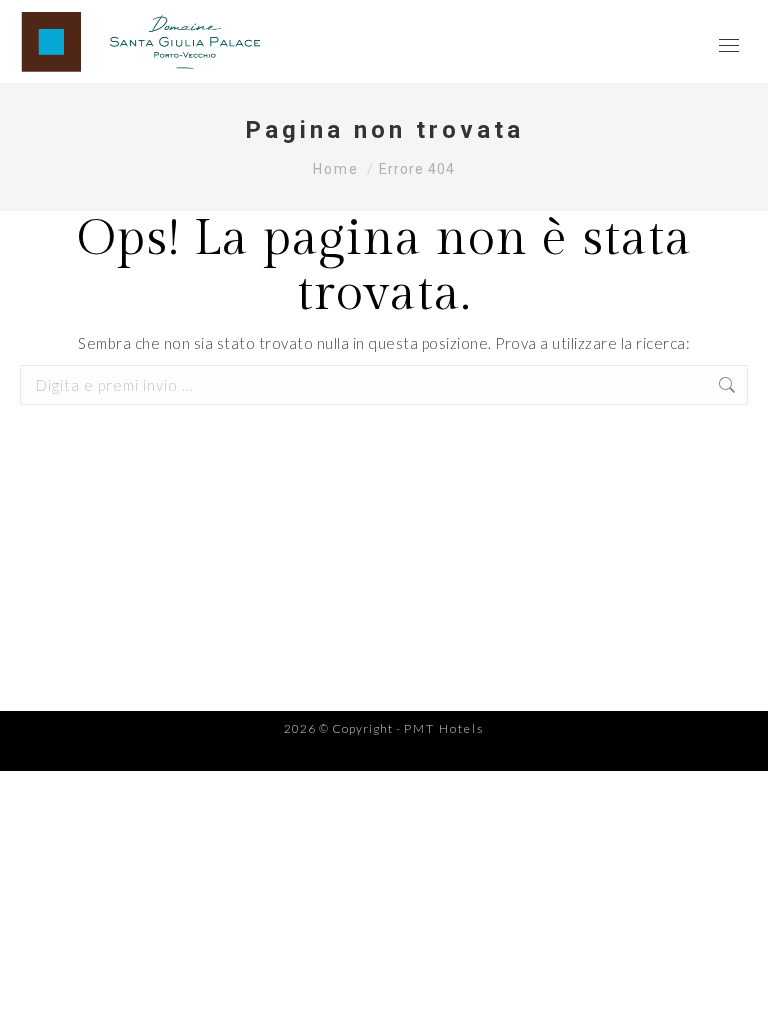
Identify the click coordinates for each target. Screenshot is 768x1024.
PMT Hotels (444, 728)
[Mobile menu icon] (729, 41)
